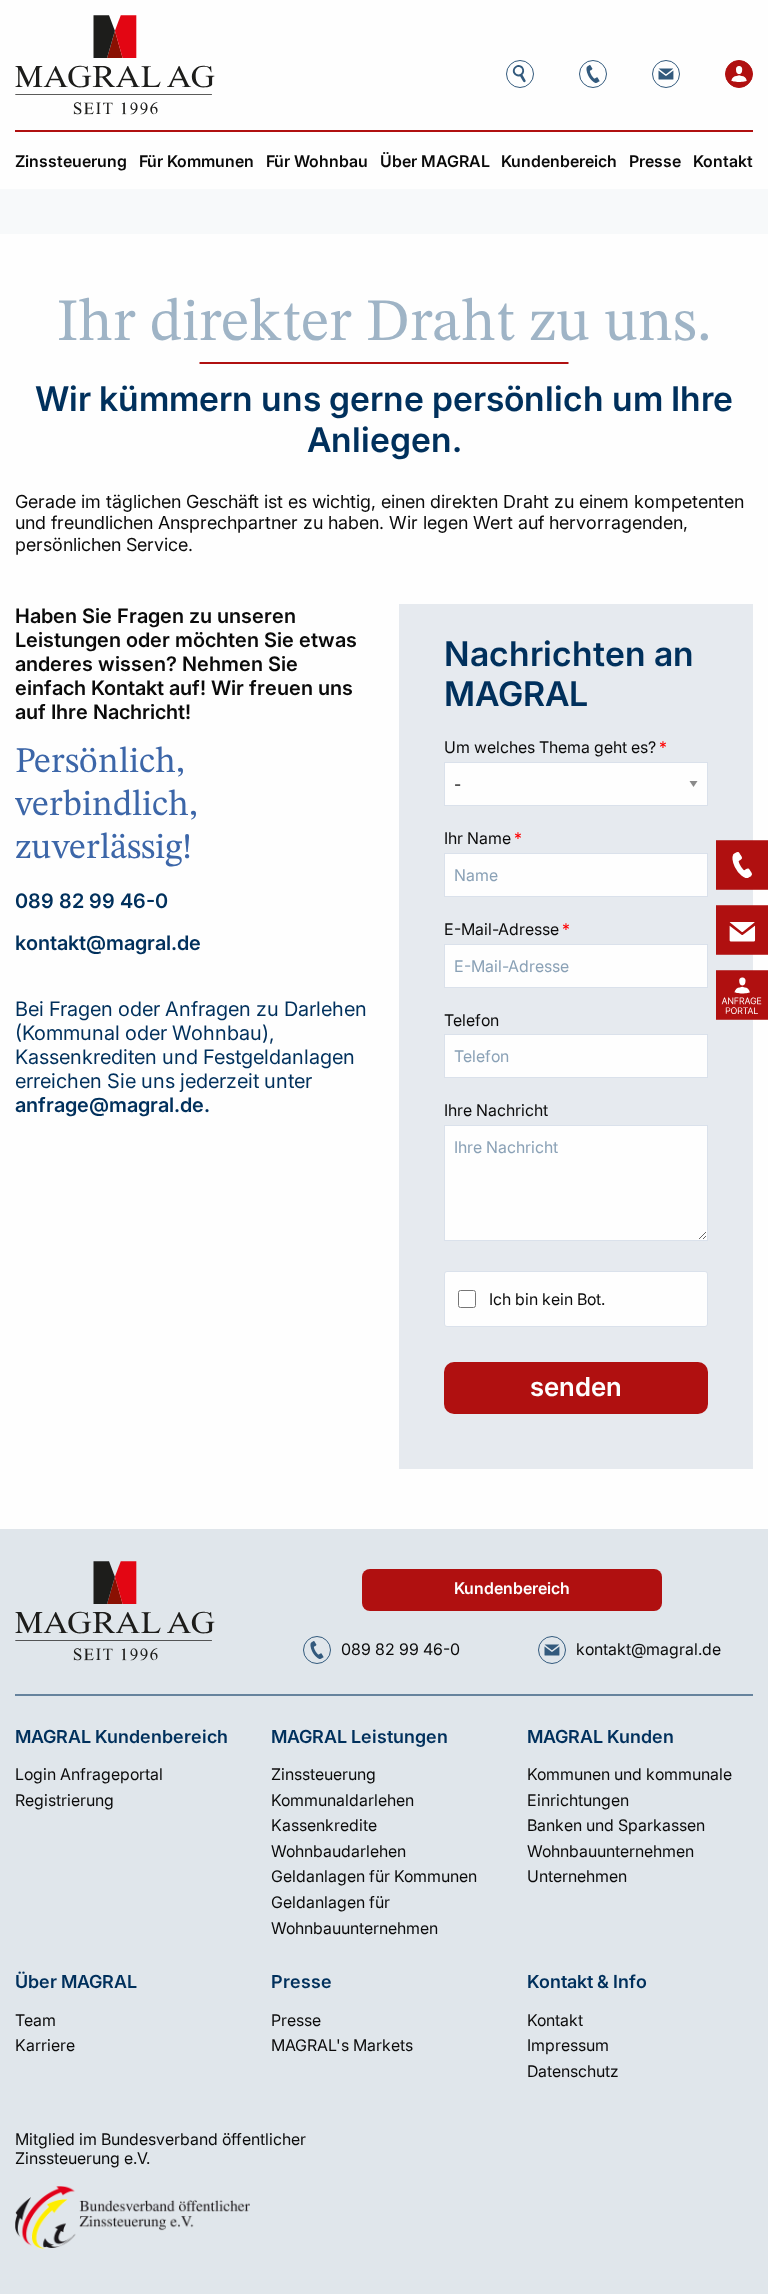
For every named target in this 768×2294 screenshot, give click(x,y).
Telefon (471, 1020)
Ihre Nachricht (496, 1110)
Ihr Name (576, 838)
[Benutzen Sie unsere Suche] (520, 74)
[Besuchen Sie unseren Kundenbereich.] (739, 74)
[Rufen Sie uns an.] (593, 74)
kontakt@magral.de (108, 943)
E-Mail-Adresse (576, 929)
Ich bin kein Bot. (547, 1299)
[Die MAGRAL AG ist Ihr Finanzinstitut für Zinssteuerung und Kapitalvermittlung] (115, 65)
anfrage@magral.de (109, 1105)
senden (576, 1386)
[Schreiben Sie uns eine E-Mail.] (666, 74)
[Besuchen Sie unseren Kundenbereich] (742, 995)
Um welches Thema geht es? (576, 747)
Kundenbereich (512, 1588)
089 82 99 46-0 (91, 901)
